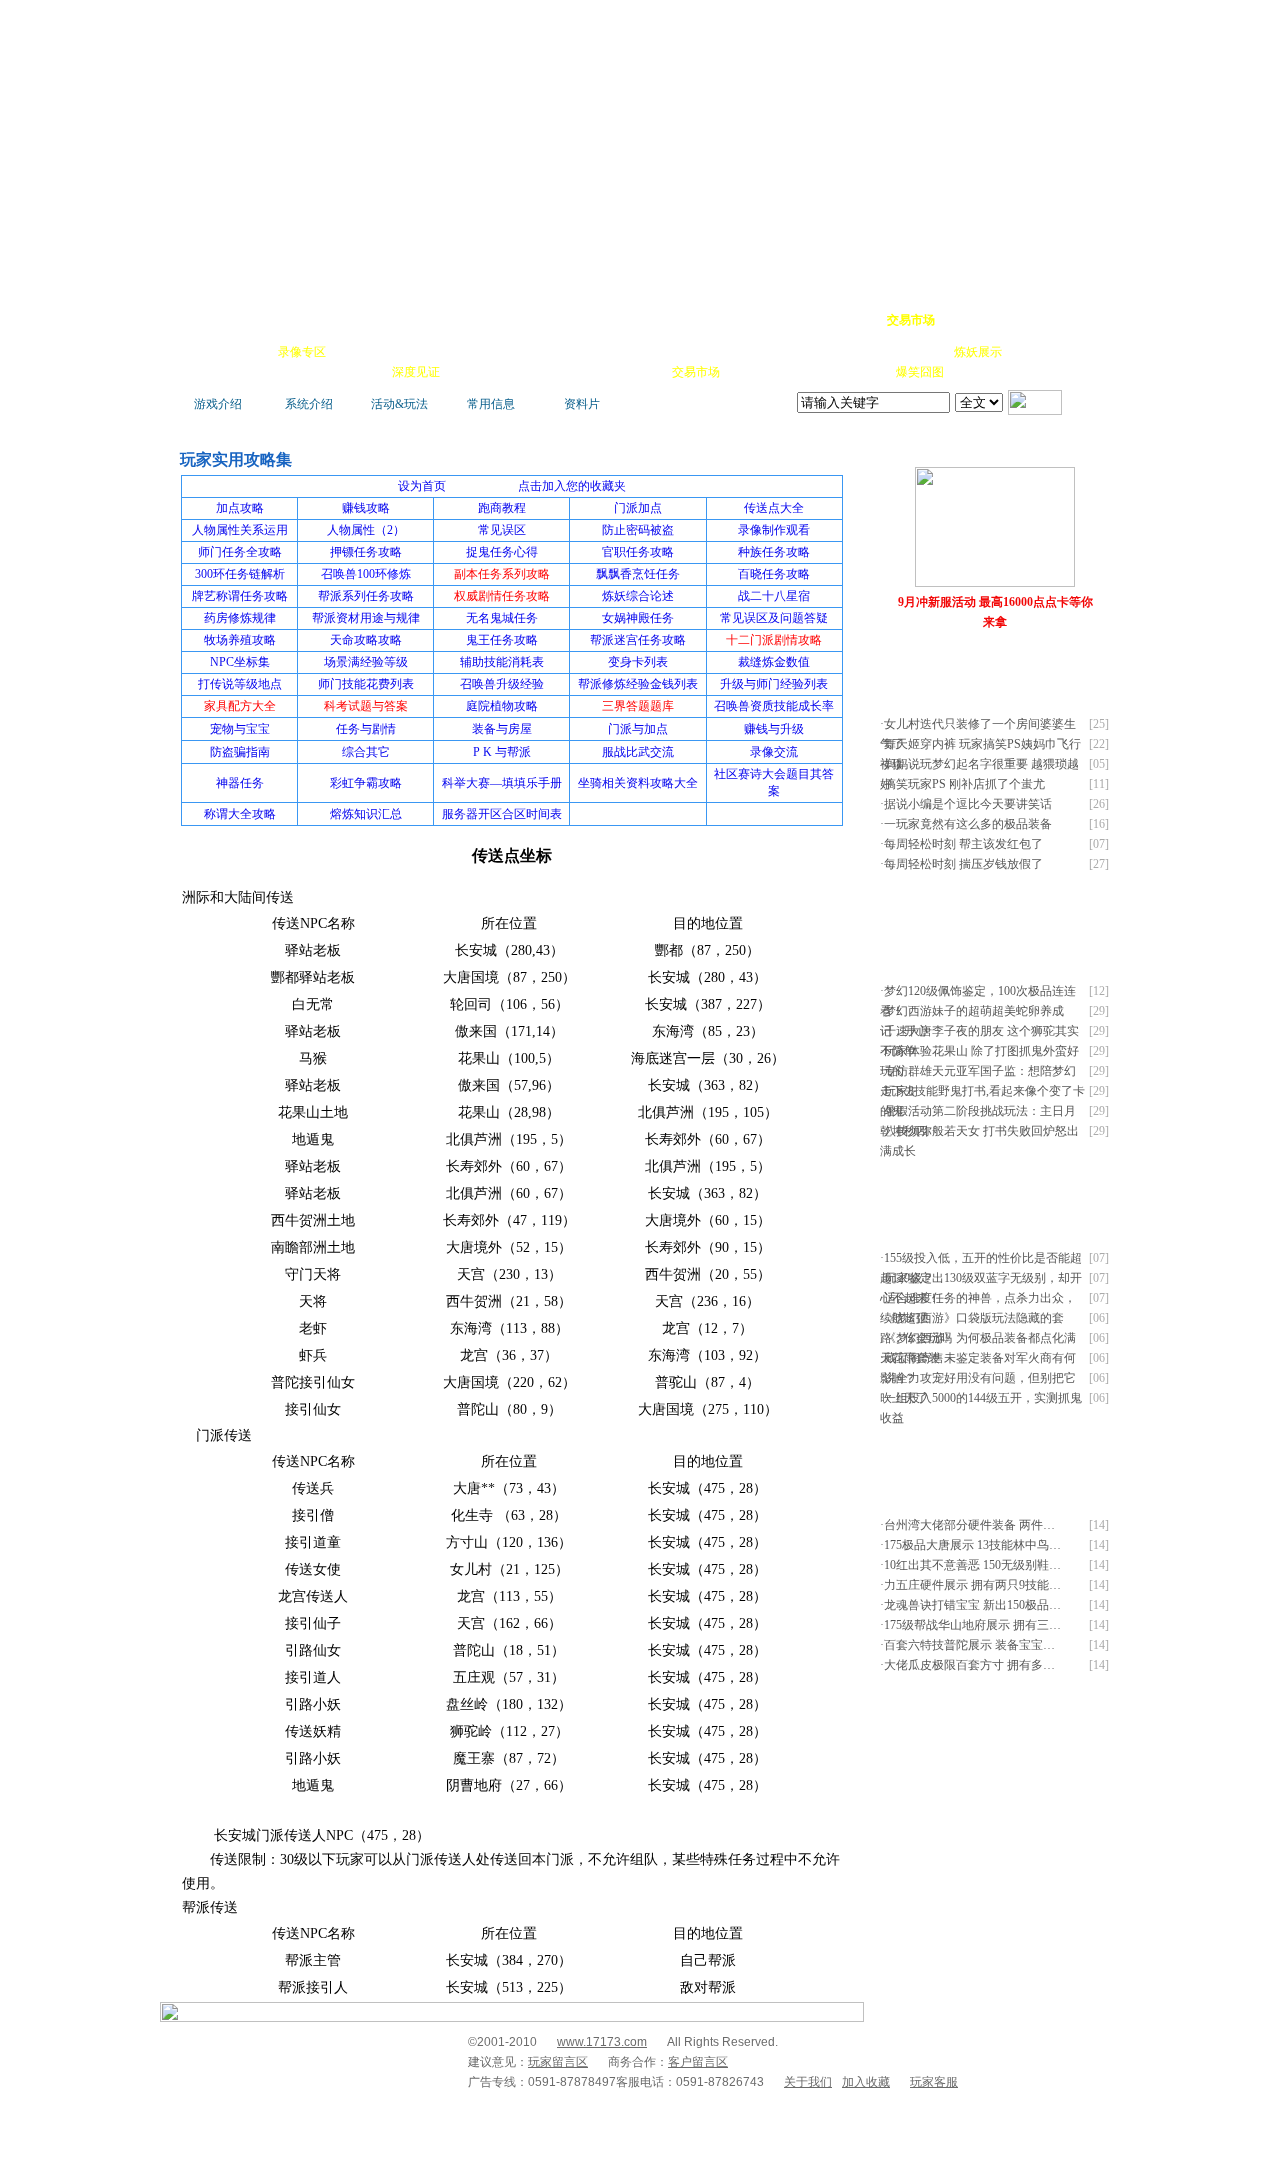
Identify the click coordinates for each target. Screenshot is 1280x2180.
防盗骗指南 (240, 752)
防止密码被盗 (638, 530)
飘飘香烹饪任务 (638, 574)
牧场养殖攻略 (240, 640)
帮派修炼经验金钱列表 (638, 684)
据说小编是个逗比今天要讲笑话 (968, 804)
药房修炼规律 (240, 618)
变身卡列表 (638, 662)
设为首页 (1021, 320)
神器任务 (240, 783)
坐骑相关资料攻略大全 (638, 783)
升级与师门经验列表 (774, 684)
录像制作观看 (774, 530)
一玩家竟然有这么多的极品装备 (968, 824)
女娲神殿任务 (638, 618)
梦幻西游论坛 (362, 320)
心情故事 (526, 352)
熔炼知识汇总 (366, 814)
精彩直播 (470, 352)
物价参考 (698, 352)
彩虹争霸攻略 (366, 783)
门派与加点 (638, 729)
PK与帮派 (584, 352)
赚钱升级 (642, 352)
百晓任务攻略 (774, 574)
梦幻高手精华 (482, 320)
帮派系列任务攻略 (366, 596)
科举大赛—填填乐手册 (502, 783)
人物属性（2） (366, 530)
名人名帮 (754, 352)
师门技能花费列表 (366, 684)
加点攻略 (240, 508)
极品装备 (358, 352)
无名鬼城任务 (502, 618)
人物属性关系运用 (240, 530)
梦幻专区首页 (225, 320)
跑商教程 (502, 508)
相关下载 (640, 372)
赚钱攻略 (366, 508)
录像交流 (774, 752)
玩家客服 (934, 2082)
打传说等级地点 (240, 684)
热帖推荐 (360, 372)
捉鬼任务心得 (502, 552)
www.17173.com (602, 2042)
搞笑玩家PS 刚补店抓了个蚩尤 (964, 784)
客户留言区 (698, 2062)
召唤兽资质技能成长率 (774, 706)
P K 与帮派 (502, 752)
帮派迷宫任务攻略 (638, 640)
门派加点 (638, 508)
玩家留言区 (558, 2062)
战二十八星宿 (774, 596)
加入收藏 (866, 2082)
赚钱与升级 (774, 729)
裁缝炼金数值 (774, 662)
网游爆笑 (922, 352)
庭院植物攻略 (502, 706)
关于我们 (808, 2082)
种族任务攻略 (774, 552)
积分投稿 (752, 372)
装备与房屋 (502, 729)
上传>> (1085, 448)
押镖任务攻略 (366, 552)
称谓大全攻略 (240, 814)
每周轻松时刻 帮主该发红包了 (963, 844)
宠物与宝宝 (240, 729)
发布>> (1085, 667)
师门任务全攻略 (240, 552)
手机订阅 (528, 372)
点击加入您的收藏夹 (572, 486)
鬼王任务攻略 (502, 640)
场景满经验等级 (366, 662)
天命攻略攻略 (366, 640)
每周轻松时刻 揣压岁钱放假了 (963, 864)
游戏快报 (304, 372)
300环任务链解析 (240, 574)
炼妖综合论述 (638, 596)
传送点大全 (774, 508)
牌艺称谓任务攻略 (240, 596)
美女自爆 (414, 352)
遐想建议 (810, 352)
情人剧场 (866, 352)
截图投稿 (808, 372)
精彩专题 (976, 372)
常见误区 (502, 530)
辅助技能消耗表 (502, 662)
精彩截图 (584, 372)
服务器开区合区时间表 (502, 814)
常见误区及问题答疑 (774, 618)
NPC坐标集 (240, 662)
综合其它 (366, 752)
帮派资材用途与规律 (366, 618)
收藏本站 (966, 320)
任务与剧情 (366, 729)
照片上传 (864, 372)
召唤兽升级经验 (502, 684)
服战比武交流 (638, 752)
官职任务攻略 (638, 552)
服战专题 (472, 372)
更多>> (1044, 448)
